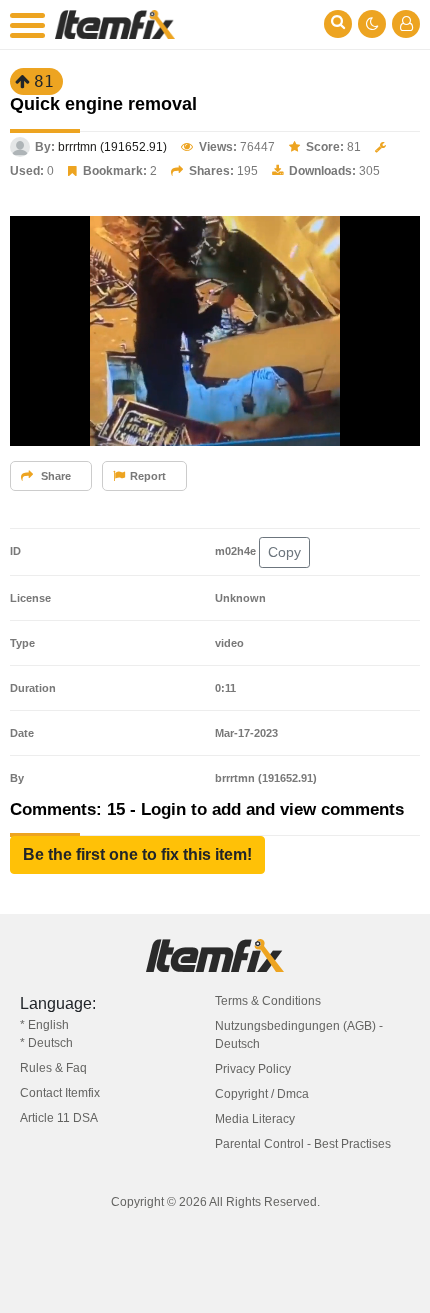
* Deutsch (46, 1043)
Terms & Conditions (268, 1001)
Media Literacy (255, 1119)
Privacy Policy (253, 1069)
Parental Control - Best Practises (303, 1144)
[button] (137, 855)
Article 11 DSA (59, 1118)
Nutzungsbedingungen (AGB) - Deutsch (299, 1035)
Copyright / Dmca (262, 1094)
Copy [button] (284, 552)
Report (148, 476)
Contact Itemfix (60, 1093)
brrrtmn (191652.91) (112, 147)
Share (54, 476)
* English (44, 1025)
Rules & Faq (53, 1068)
